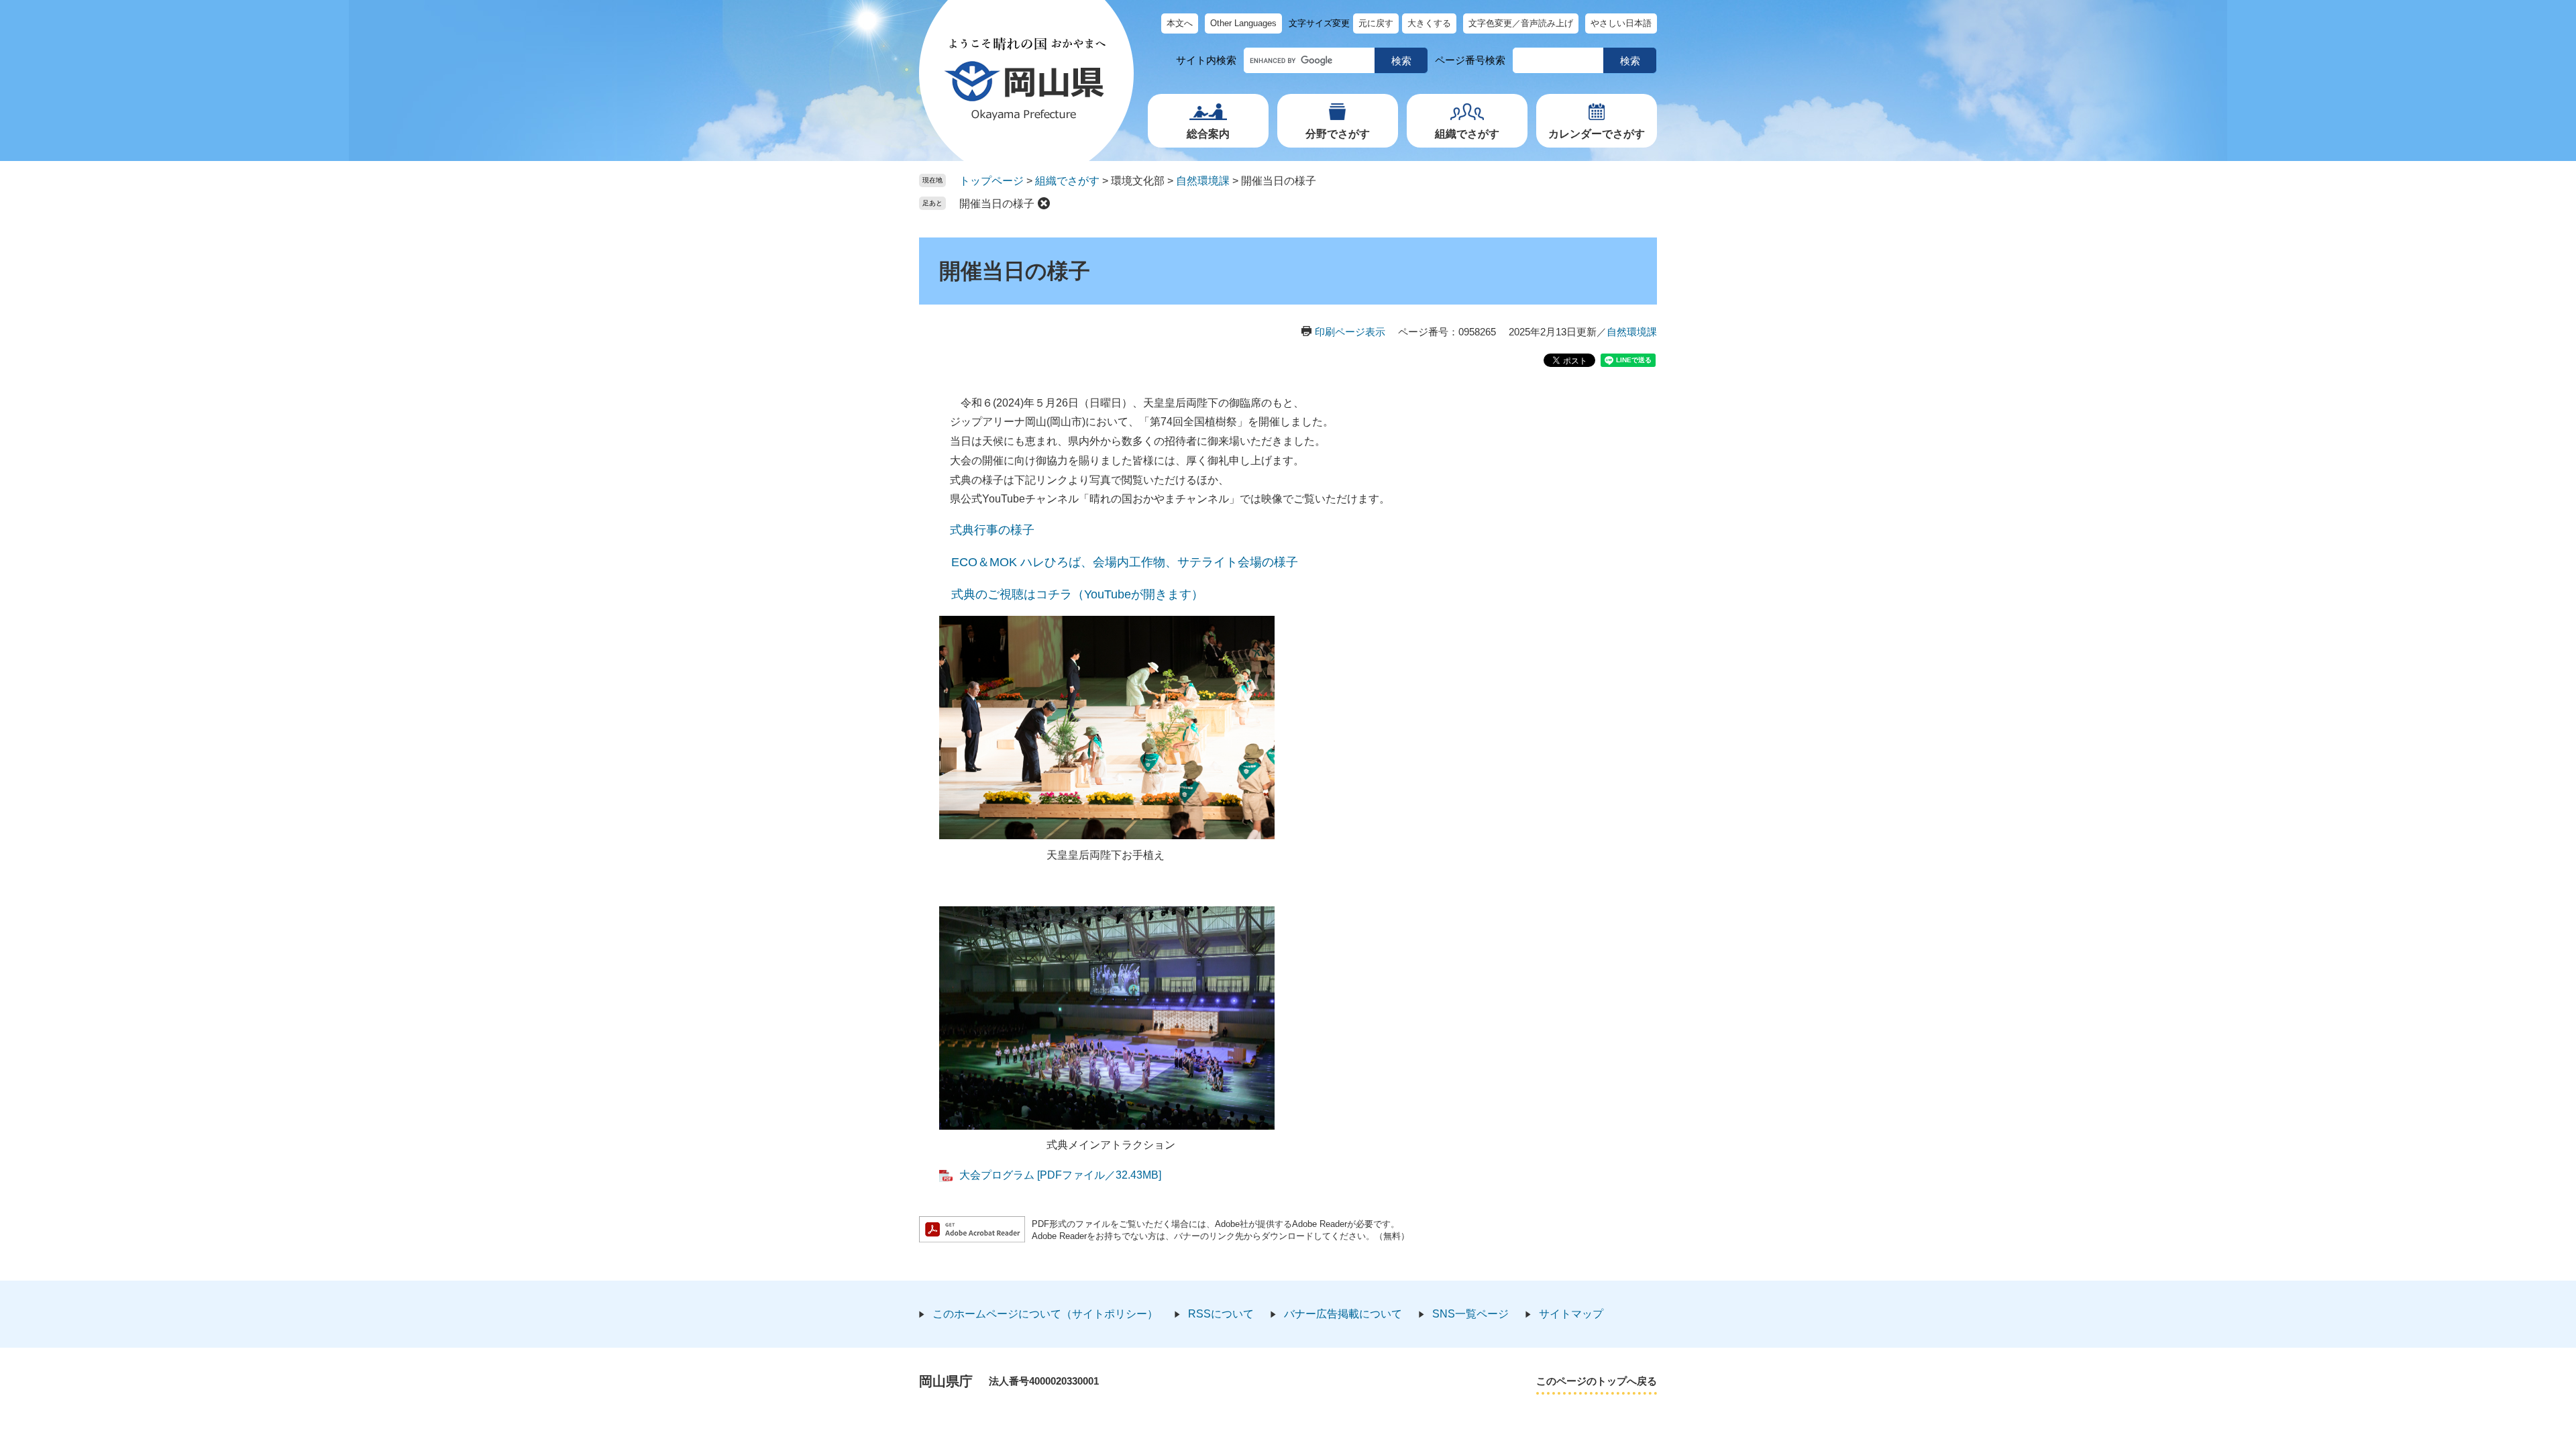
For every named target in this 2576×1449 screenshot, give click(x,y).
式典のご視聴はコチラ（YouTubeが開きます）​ (1077, 594)
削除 (1044, 203)
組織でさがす (1467, 134)
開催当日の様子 (997, 204)
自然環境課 (1203, 181)
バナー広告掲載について (1343, 1314)
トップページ (991, 181)
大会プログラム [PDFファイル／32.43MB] (1060, 1175)
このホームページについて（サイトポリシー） (1045, 1314)
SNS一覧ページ (1470, 1314)
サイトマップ (1571, 1314)
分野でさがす (1338, 134)
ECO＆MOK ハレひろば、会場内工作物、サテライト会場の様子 (1125, 562)
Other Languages (1243, 23)
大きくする (1429, 23)
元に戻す (1376, 23)
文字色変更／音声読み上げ (1521, 23)
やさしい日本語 (1621, 23)
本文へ (1180, 23)
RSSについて (1221, 1314)
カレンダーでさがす (1597, 134)
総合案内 (1208, 134)
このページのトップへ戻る (1597, 1381)
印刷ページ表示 (1350, 332)
